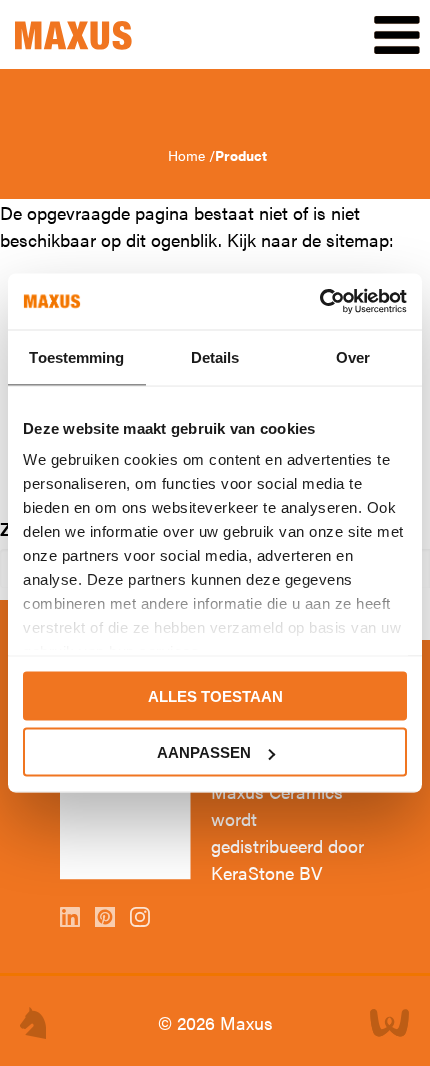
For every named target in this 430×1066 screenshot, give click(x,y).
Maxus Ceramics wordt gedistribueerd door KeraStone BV (287, 832)
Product (241, 155)
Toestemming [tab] (76, 356)
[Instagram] (142, 919)
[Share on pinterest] (107, 919)
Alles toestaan (215, 695)
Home (188, 155)
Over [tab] (353, 356)
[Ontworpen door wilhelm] (33, 1022)
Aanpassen (204, 752)
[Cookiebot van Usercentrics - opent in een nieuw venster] (319, 302)
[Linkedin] (72, 919)
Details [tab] (215, 356)
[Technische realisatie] (390, 1022)
